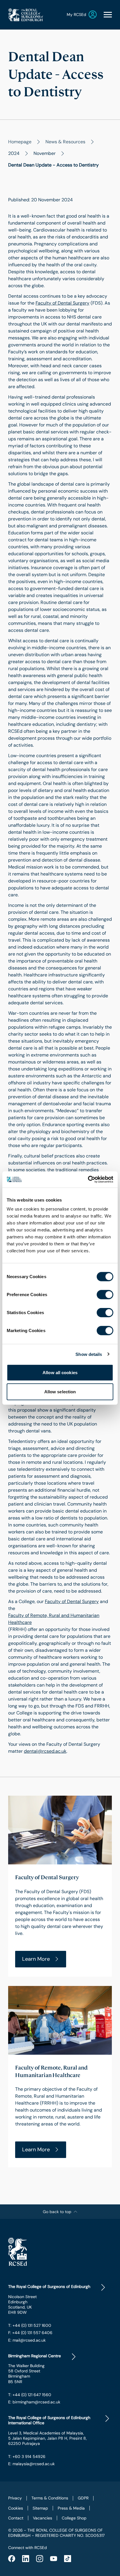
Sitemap (40, 2508)
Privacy (15, 2498)
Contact (16, 2518)
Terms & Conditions (50, 2498)
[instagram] (40, 2559)
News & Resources (65, 142)
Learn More (36, 1959)
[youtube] (54, 2559)
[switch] (105, 1295)
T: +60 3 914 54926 (27, 2456)
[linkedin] (26, 2559)
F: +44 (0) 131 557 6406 (30, 2333)
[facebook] (12, 2559)
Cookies (16, 2508)
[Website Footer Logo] (60, 2251)
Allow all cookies (60, 1373)
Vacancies (43, 2518)
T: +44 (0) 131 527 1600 (30, 2325)
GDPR (83, 2498)
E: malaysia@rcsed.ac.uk (31, 2464)
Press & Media (71, 2508)
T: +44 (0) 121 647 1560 (30, 2395)
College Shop (74, 2518)
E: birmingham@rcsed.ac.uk (34, 2402)
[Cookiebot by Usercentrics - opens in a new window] (88, 1180)
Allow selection (60, 1391)
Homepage (20, 142)
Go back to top (57, 2212)
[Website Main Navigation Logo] (26, 15)
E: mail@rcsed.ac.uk (27, 2340)
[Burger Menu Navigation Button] (108, 15)
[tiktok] (68, 2559)
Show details (89, 1354)
